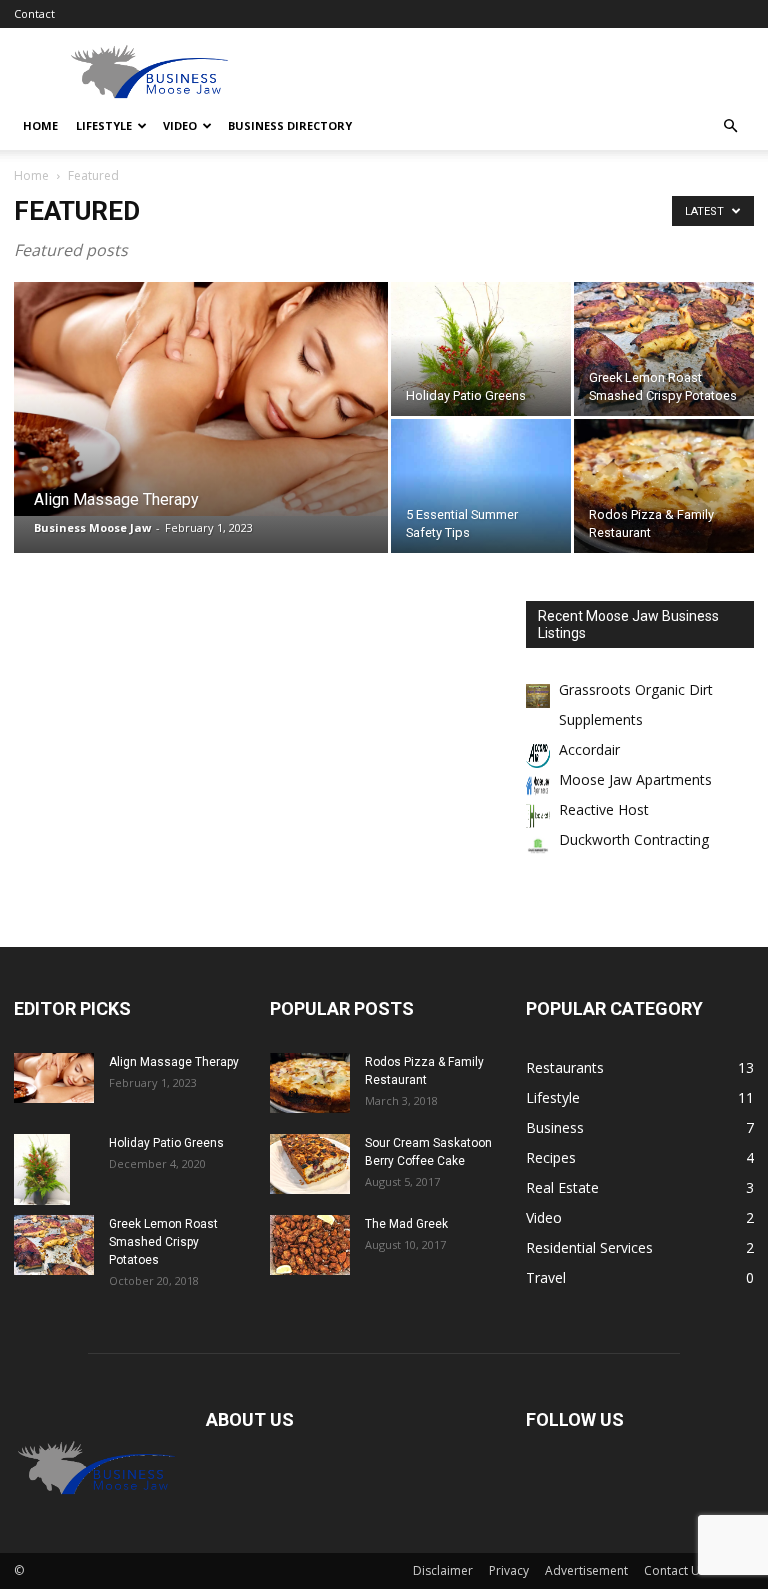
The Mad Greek (406, 1224)
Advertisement (586, 1570)
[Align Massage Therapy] (201, 399)
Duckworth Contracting (634, 839)
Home (40, 125)
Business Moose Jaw (92, 527)
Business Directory (290, 125)
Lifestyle (104, 125)
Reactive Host (604, 809)
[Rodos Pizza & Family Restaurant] (664, 486)
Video (180, 125)
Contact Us (675, 1570)
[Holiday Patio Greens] (481, 395)
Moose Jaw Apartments (635, 779)
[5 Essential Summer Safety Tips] (481, 539)
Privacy (509, 1570)
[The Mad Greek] (310, 1245)
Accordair (589, 749)
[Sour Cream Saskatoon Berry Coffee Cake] (310, 1164)
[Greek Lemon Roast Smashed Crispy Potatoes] (664, 349)
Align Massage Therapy (174, 1062)
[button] (730, 126)
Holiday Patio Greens (166, 1143)
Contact (34, 13)
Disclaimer (443, 1570)
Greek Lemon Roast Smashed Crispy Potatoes (163, 1242)
